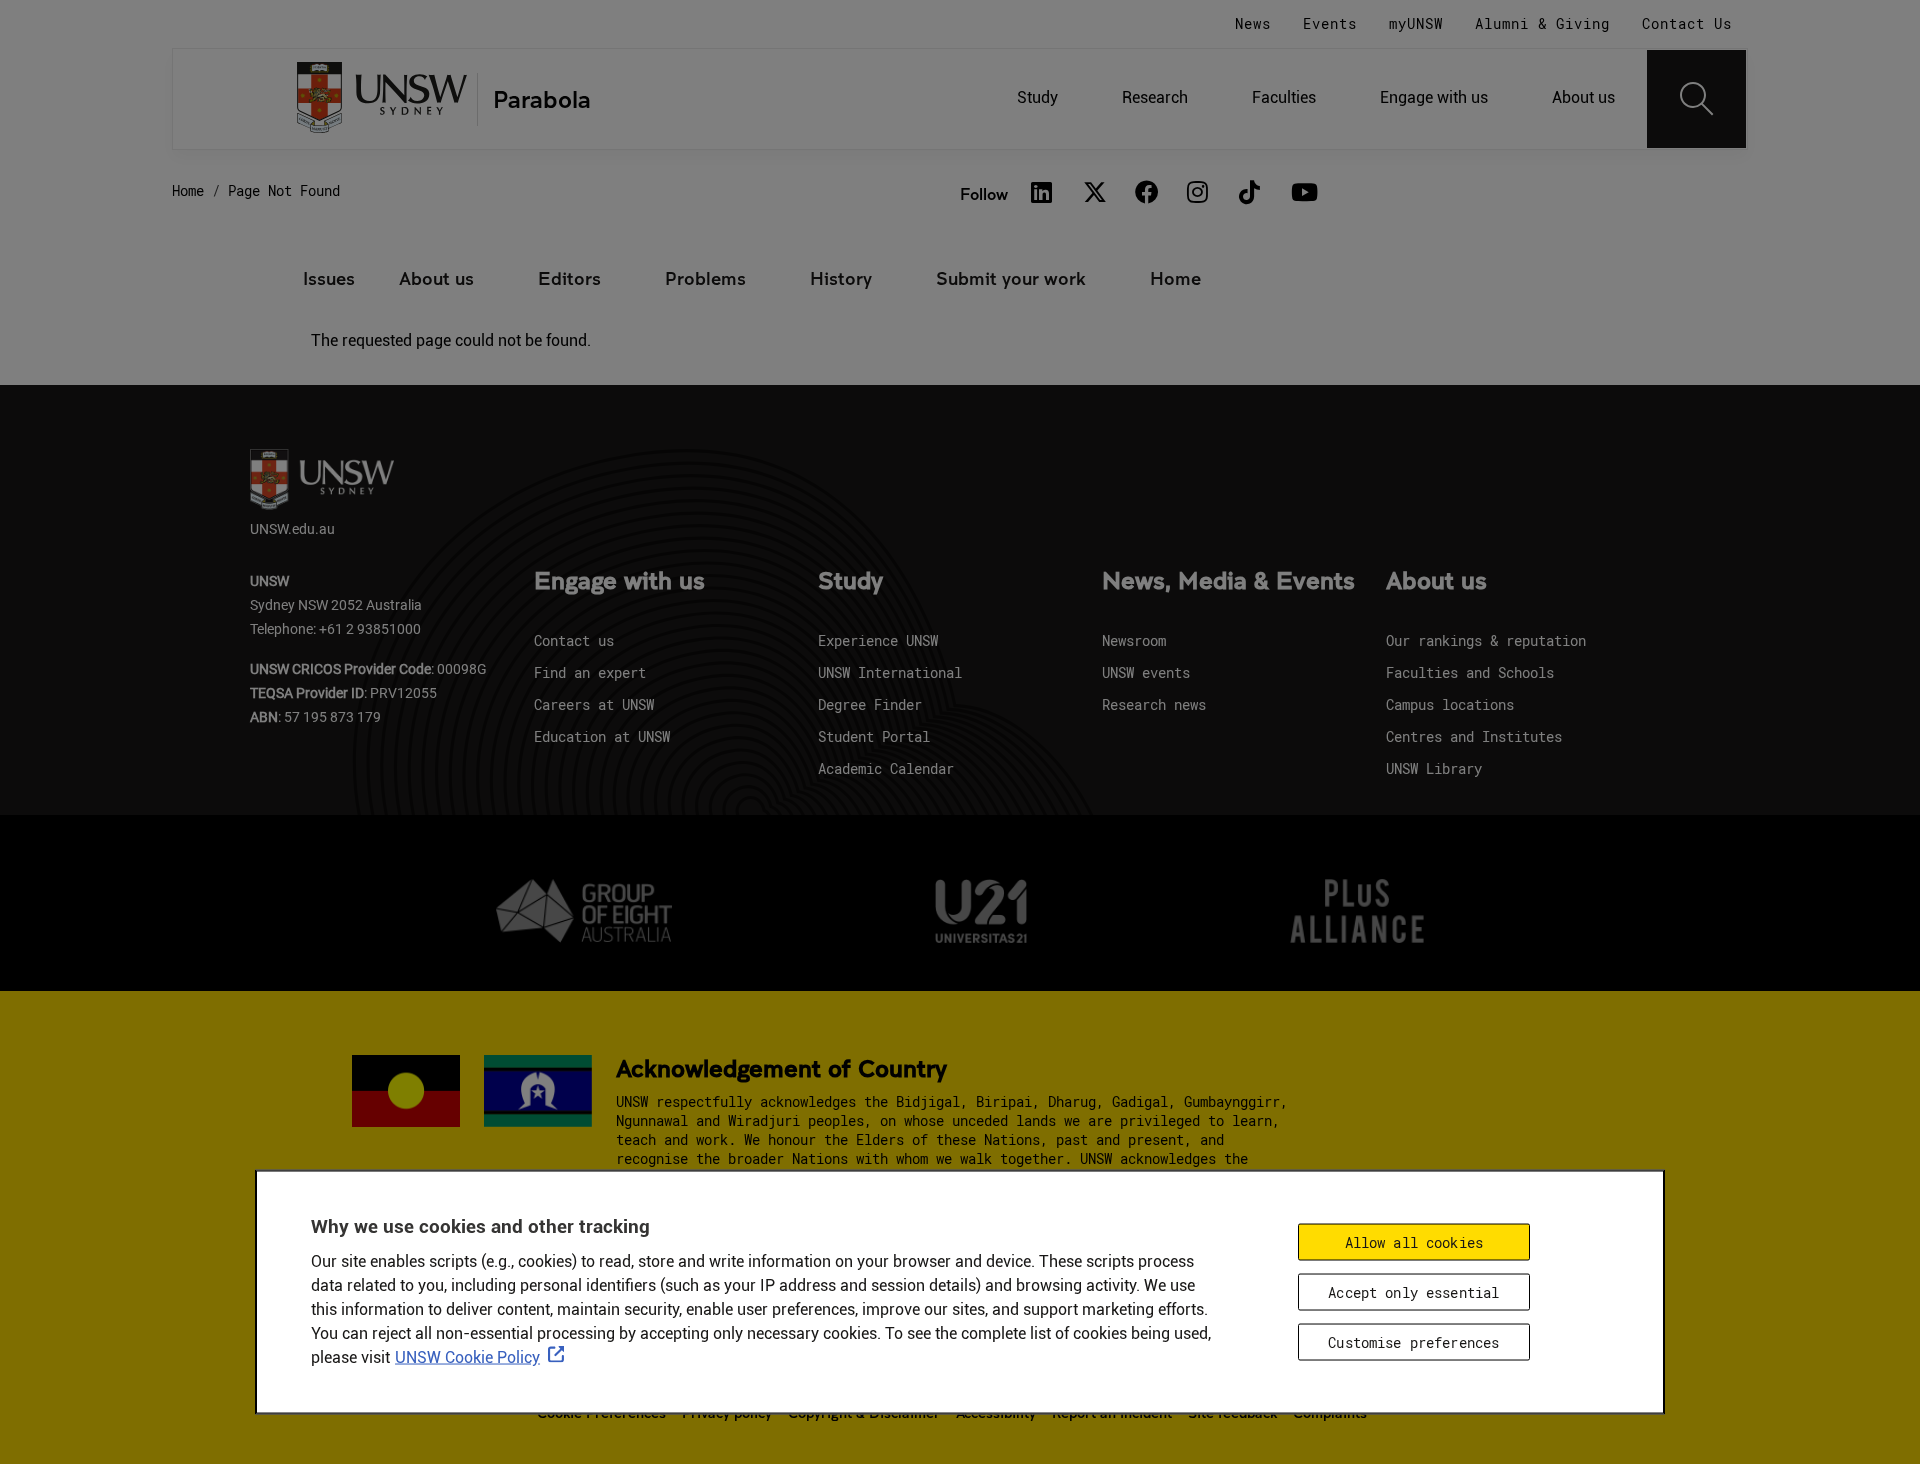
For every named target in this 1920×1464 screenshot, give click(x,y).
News (1253, 23)
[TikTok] (1250, 194)
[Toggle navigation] (1697, 99)
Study (1037, 97)
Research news (1154, 704)
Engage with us (1434, 97)
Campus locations (1450, 704)
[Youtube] (1302, 194)
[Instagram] (1198, 194)
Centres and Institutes (1474, 736)
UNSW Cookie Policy (467, 1357)
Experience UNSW (878, 640)
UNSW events (1146, 672)
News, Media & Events (1228, 582)
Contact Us (1687, 23)
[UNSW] (382, 99)
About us (1583, 97)
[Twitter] (1094, 194)
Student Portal (874, 736)
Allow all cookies (1414, 1242)
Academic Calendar (886, 768)
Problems (705, 278)
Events (1330, 23)
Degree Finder (870, 704)
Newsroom (1134, 640)
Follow (984, 193)
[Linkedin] (1042, 194)
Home (188, 190)
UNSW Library (1434, 768)
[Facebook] (1146, 194)
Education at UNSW (602, 736)
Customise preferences (1413, 1342)
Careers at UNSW (594, 704)
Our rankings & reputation (1486, 640)
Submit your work (1011, 278)
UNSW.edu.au (292, 528)
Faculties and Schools (1470, 672)
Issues (329, 278)
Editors (569, 278)
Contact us (574, 640)
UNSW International (890, 672)
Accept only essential (1413, 1292)
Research (1155, 97)
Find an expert (590, 672)
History (841, 278)
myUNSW (1416, 23)
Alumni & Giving (1542, 23)
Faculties (1284, 97)
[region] (960, 1292)
